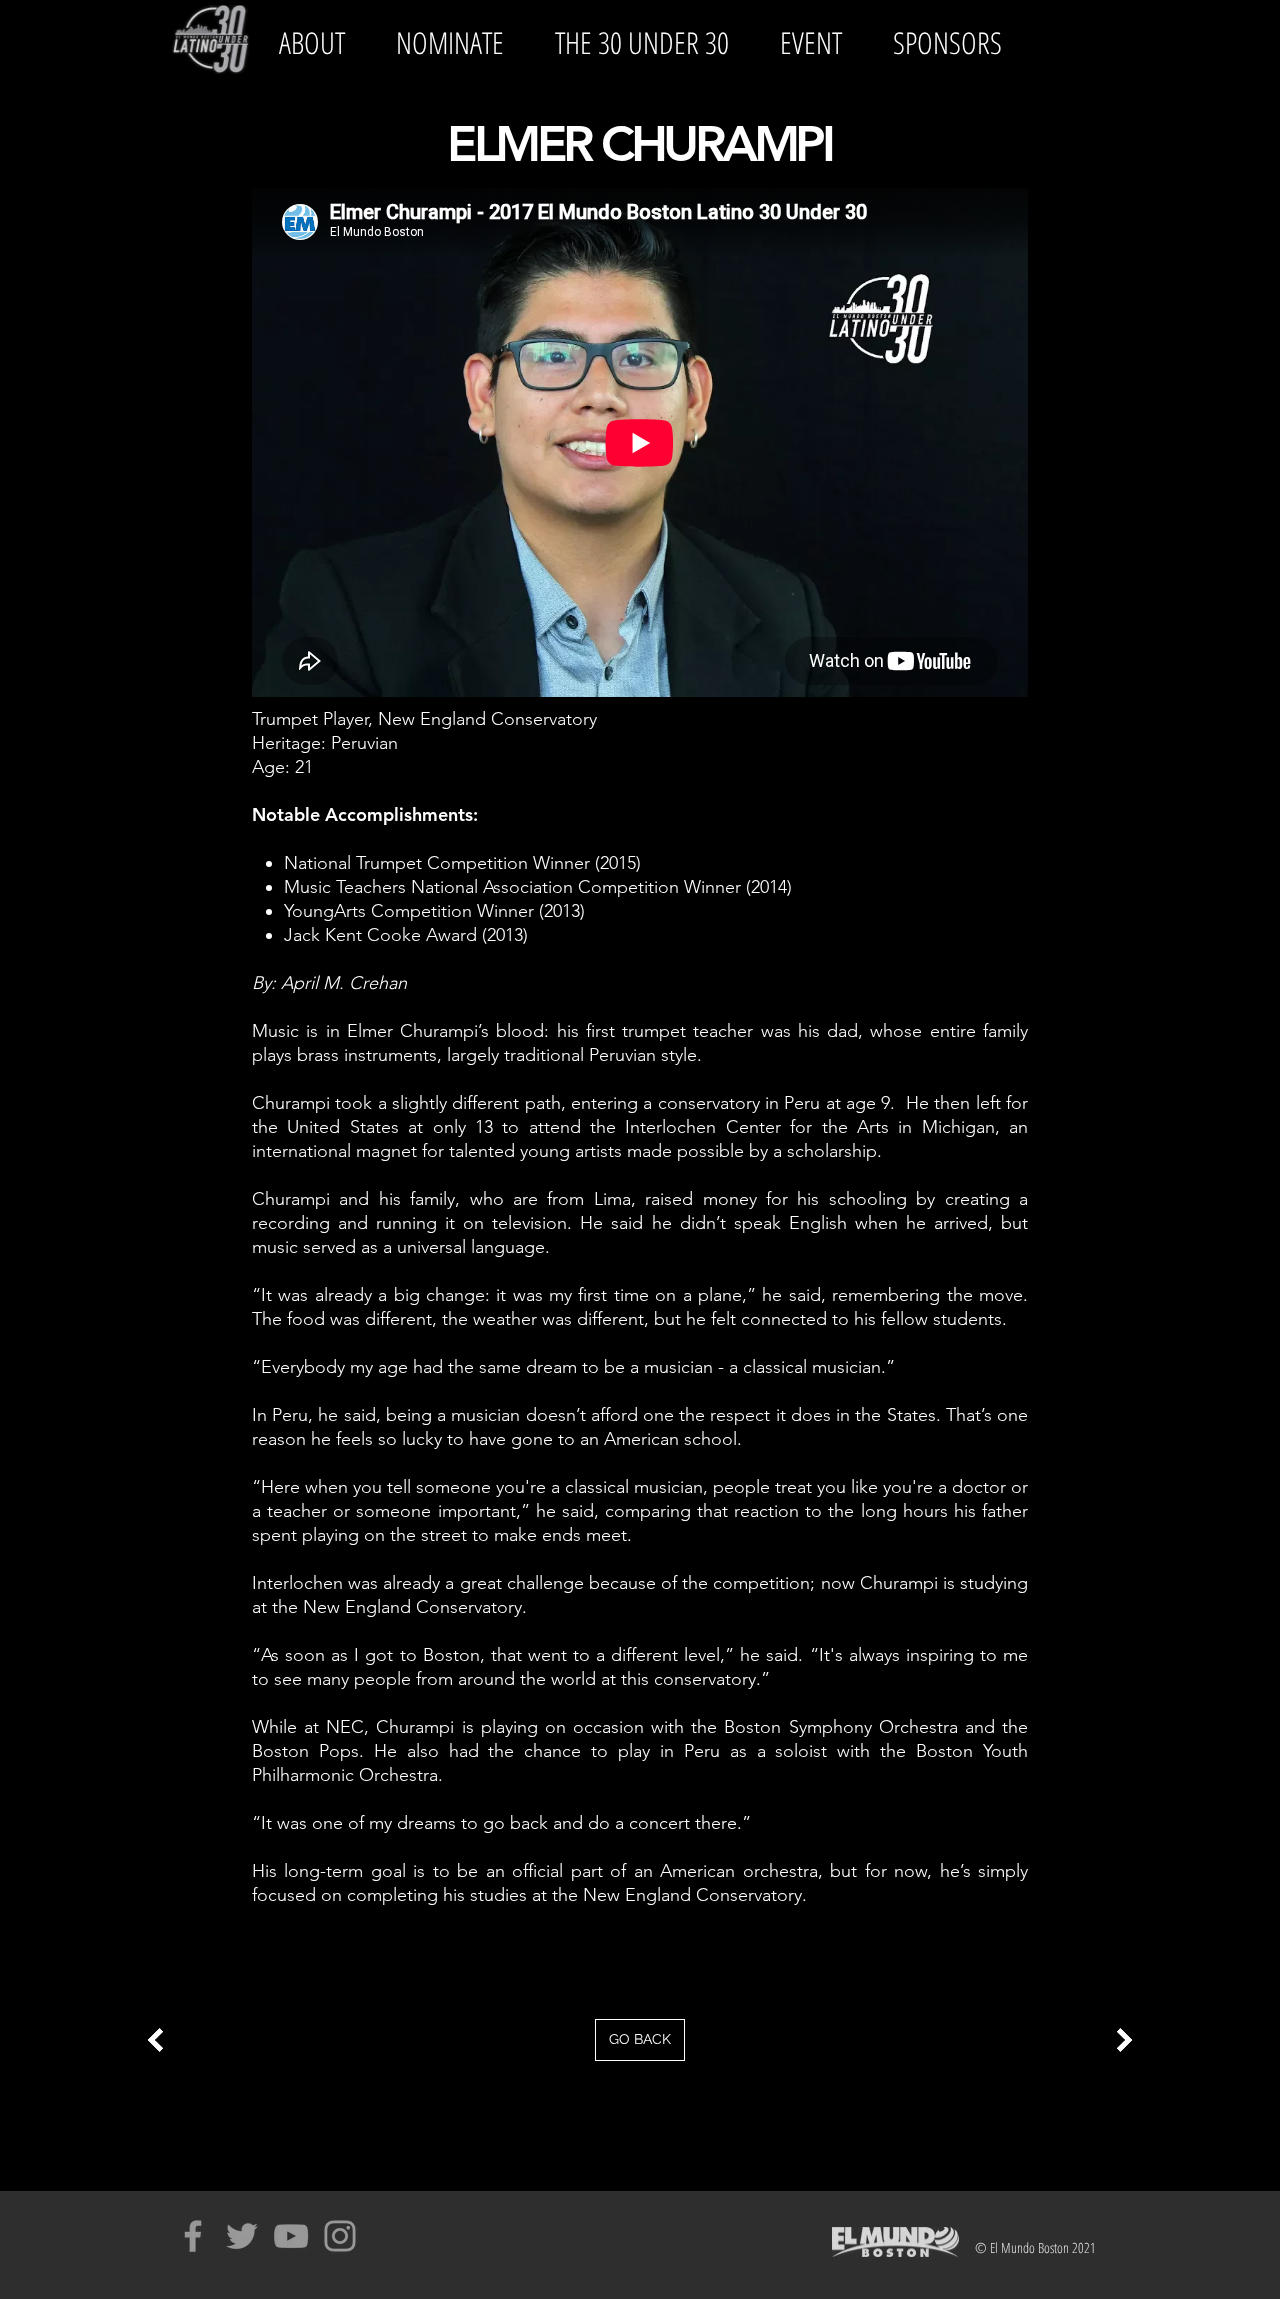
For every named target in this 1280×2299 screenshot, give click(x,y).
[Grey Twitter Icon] (242, 2236)
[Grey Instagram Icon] (340, 2236)
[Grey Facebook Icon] (193, 2236)
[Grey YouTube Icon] (291, 2236)
